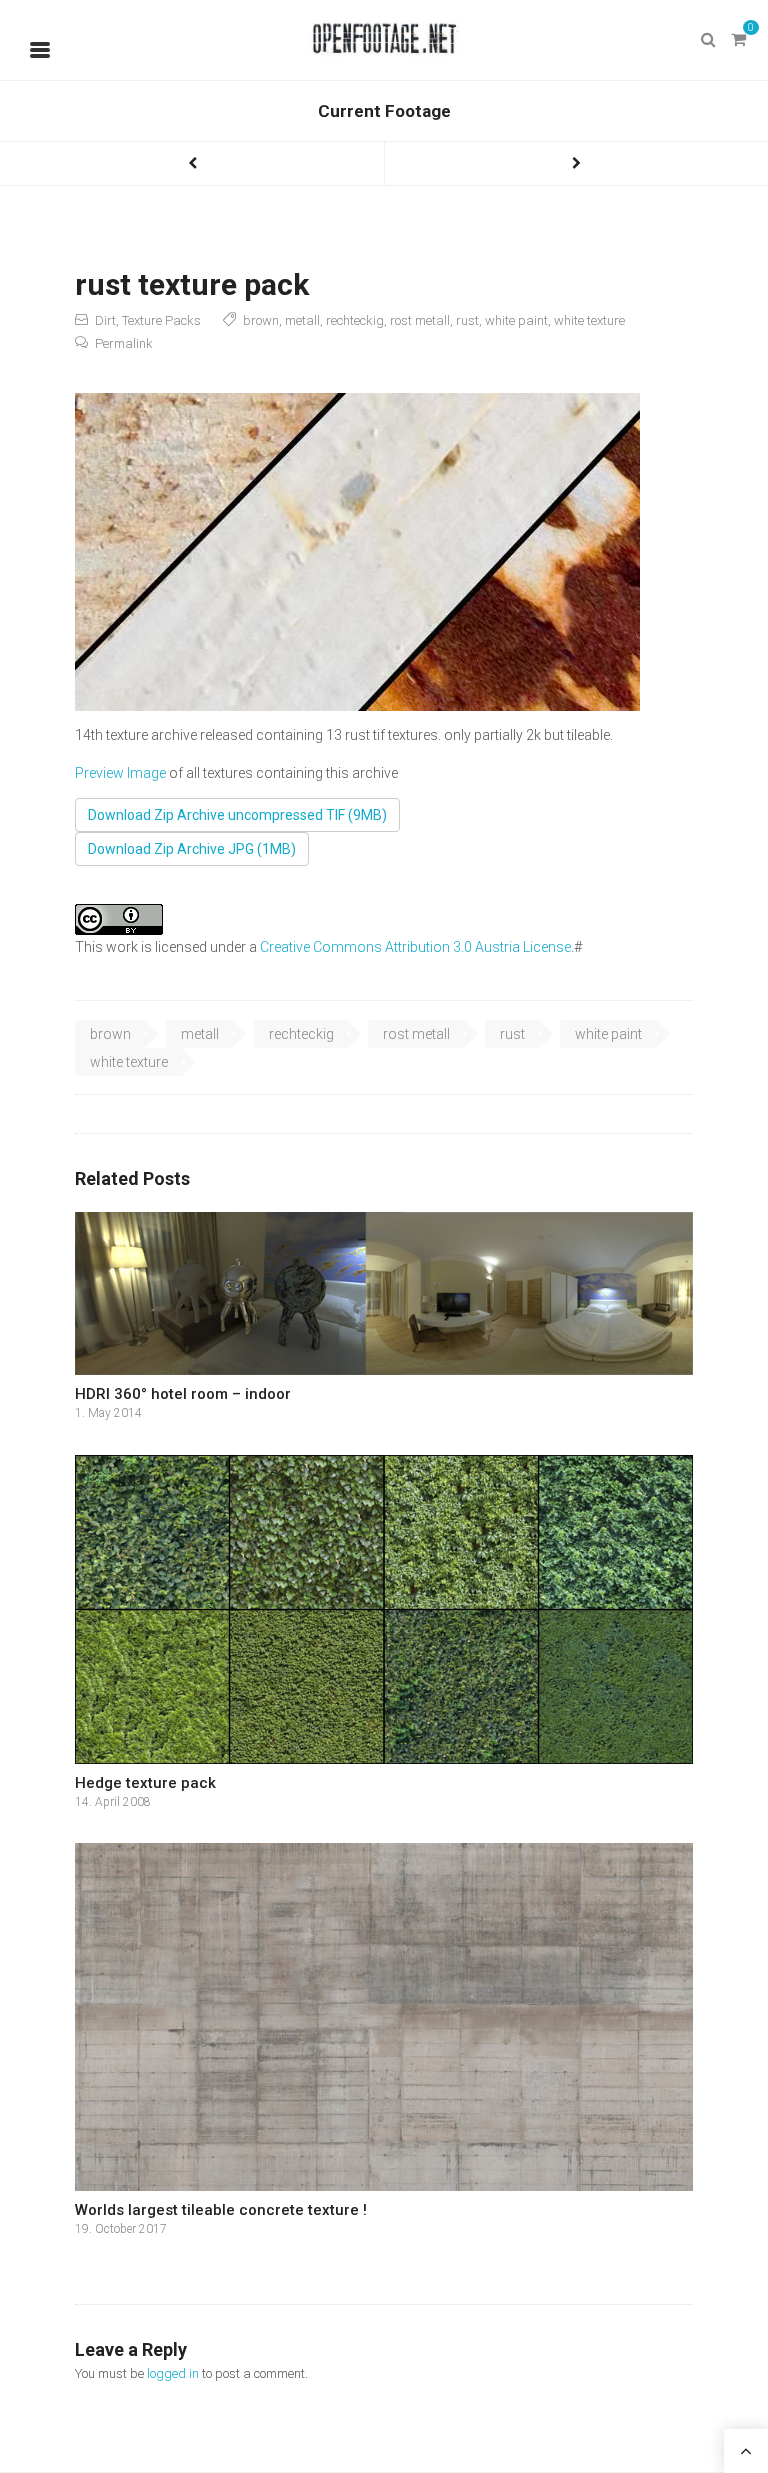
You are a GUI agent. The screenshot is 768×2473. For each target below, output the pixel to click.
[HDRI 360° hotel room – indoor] (384, 1294)
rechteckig (355, 320)
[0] (738, 40)
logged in (173, 2373)
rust (467, 320)
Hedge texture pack (145, 1783)
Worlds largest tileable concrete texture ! (221, 2210)
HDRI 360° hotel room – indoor (183, 1394)
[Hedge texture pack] (384, 1609)
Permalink (124, 343)
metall (302, 320)
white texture (589, 320)
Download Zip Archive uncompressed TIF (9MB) (237, 815)
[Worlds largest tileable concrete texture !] (384, 2017)
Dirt (105, 320)
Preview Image (120, 773)
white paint (516, 320)
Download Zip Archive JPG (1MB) (192, 849)
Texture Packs (161, 320)
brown (261, 320)
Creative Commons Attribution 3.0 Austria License (415, 947)
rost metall (420, 320)
